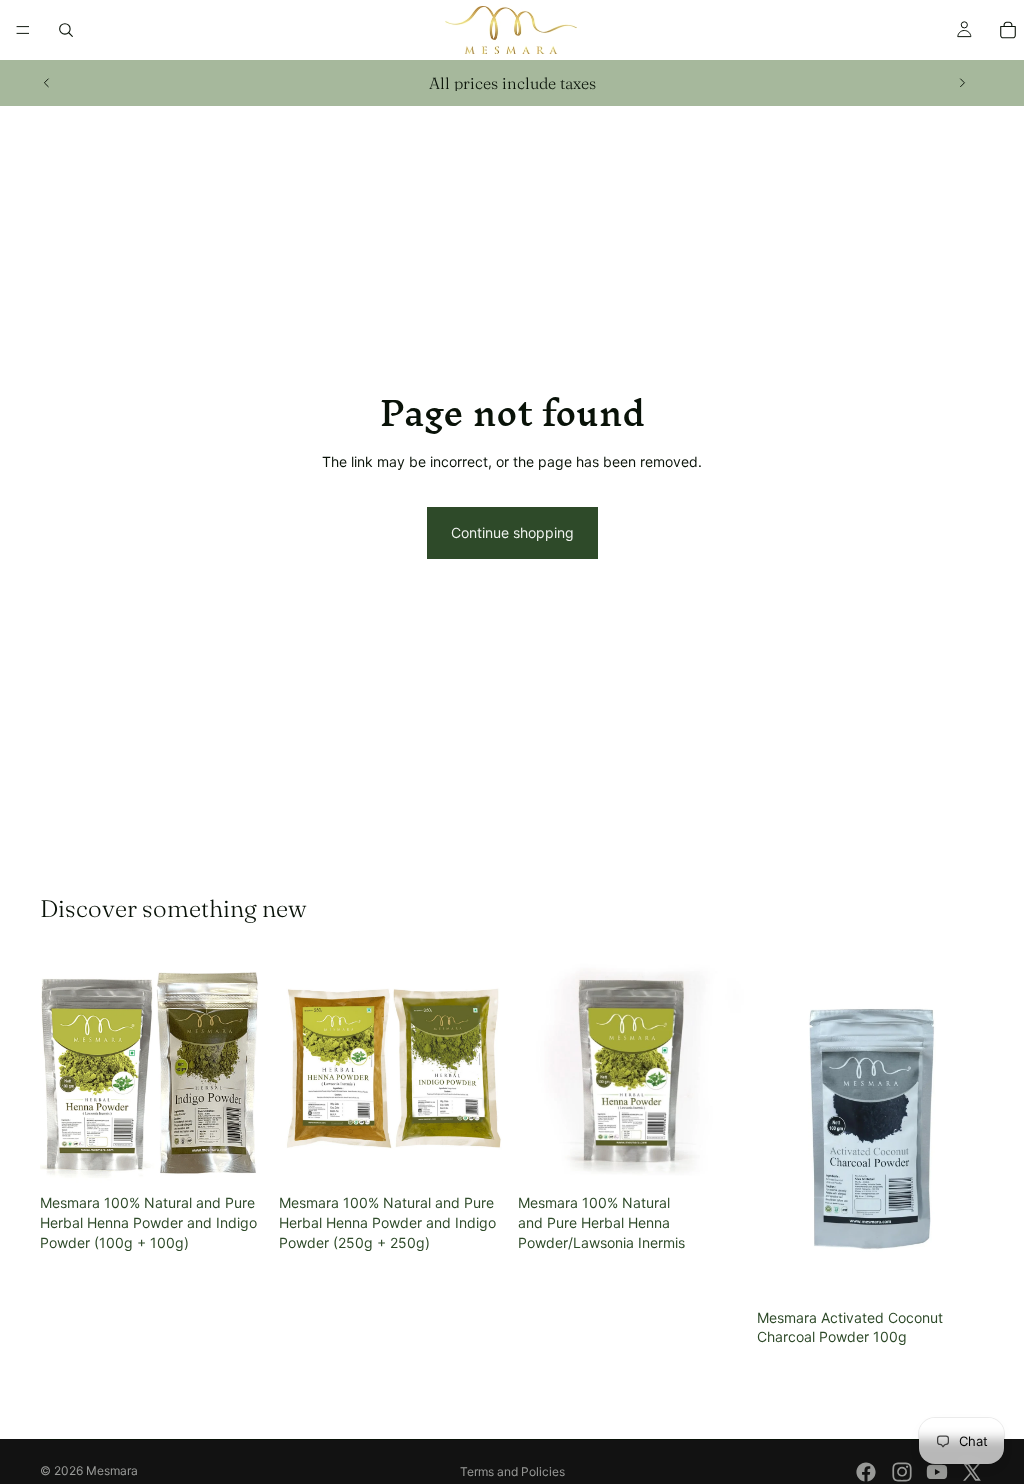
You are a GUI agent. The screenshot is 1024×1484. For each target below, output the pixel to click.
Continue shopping (512, 532)
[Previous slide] (47, 83)
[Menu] (23, 30)
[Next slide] (962, 83)
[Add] (236, 1155)
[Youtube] (937, 1472)
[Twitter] (972, 1472)
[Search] (66, 30)
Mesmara (112, 1470)
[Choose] (714, 1155)
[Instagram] (902, 1472)
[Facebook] (866, 1472)
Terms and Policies (512, 1471)
